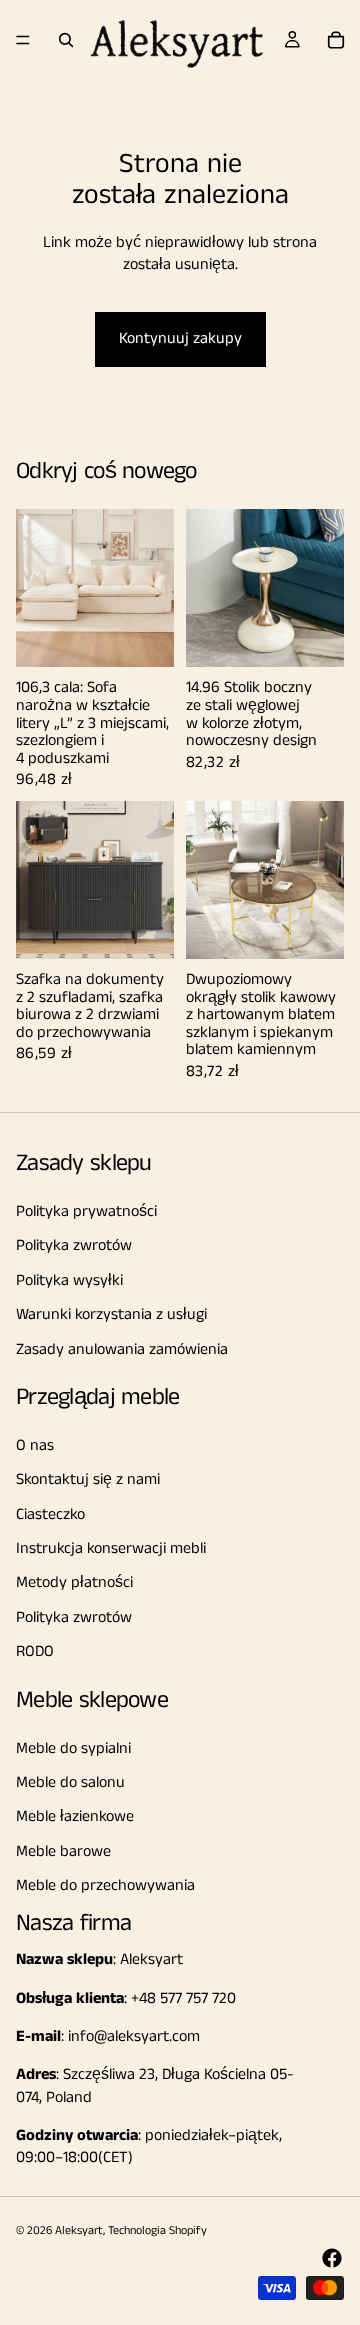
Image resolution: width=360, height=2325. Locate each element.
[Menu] (23, 40)
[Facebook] (332, 2258)
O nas (35, 1445)
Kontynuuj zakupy (180, 338)
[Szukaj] (66, 40)
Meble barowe (63, 1851)
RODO (35, 1651)
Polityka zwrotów (74, 1246)
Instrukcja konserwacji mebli (111, 1548)
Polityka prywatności (86, 1211)
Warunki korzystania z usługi (111, 1314)
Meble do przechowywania (105, 1885)
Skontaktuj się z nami (88, 1479)
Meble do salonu (70, 1782)
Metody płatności (74, 1583)
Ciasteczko (50, 1514)
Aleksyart (79, 2230)
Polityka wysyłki (69, 1280)
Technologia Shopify (157, 2230)
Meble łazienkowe (75, 1817)
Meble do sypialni (73, 1748)
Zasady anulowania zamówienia (122, 1349)
